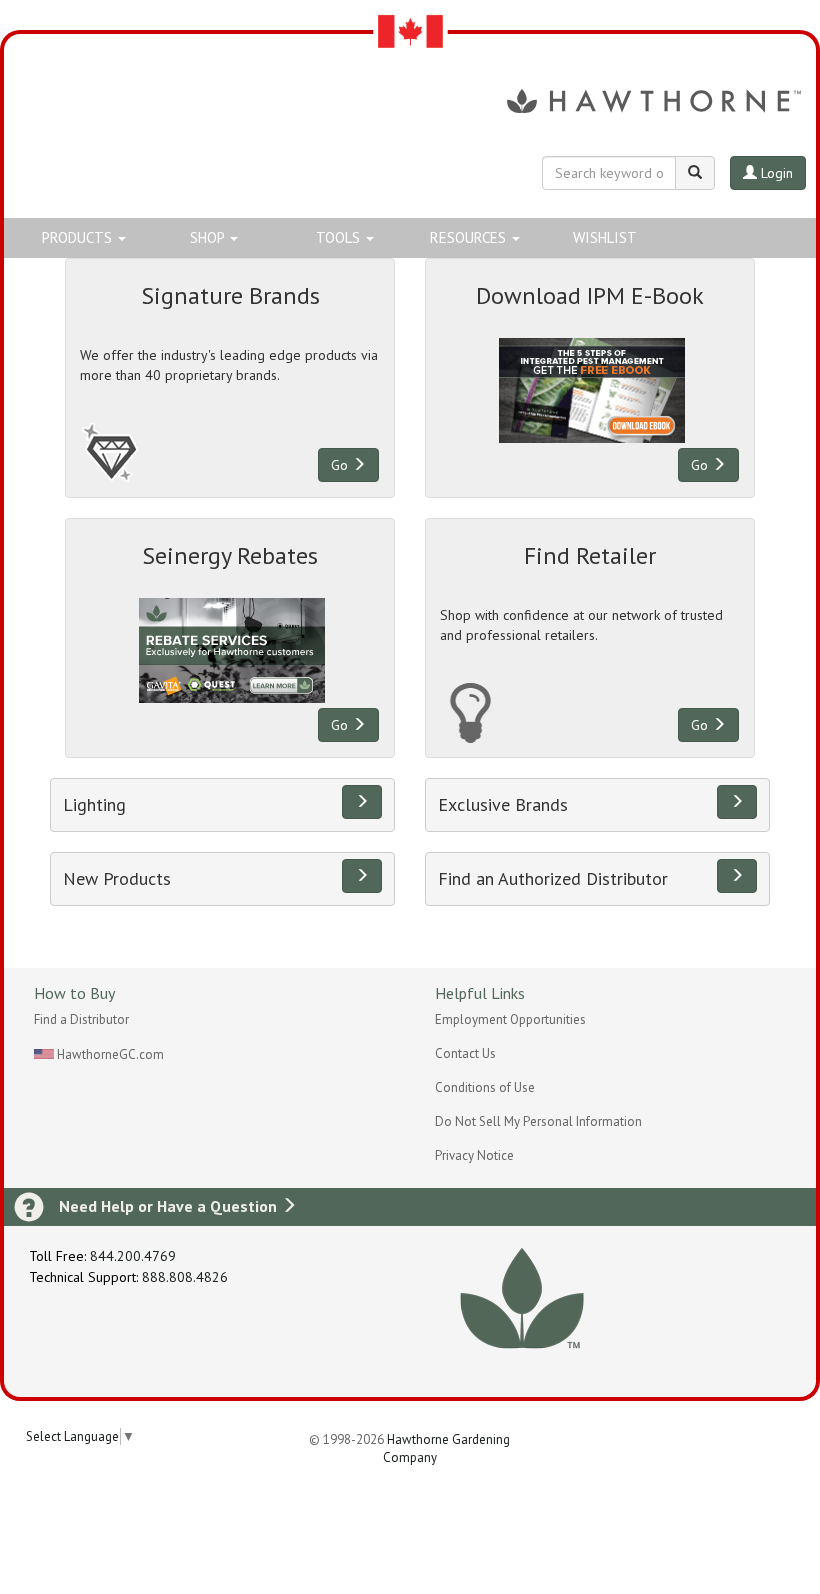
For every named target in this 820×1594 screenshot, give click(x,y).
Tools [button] (340, 237)
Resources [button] (470, 237)
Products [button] (79, 237)
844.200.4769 (133, 1256)
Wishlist (605, 237)
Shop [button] (209, 237)
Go (341, 465)
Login (775, 173)
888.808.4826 (185, 1277)
